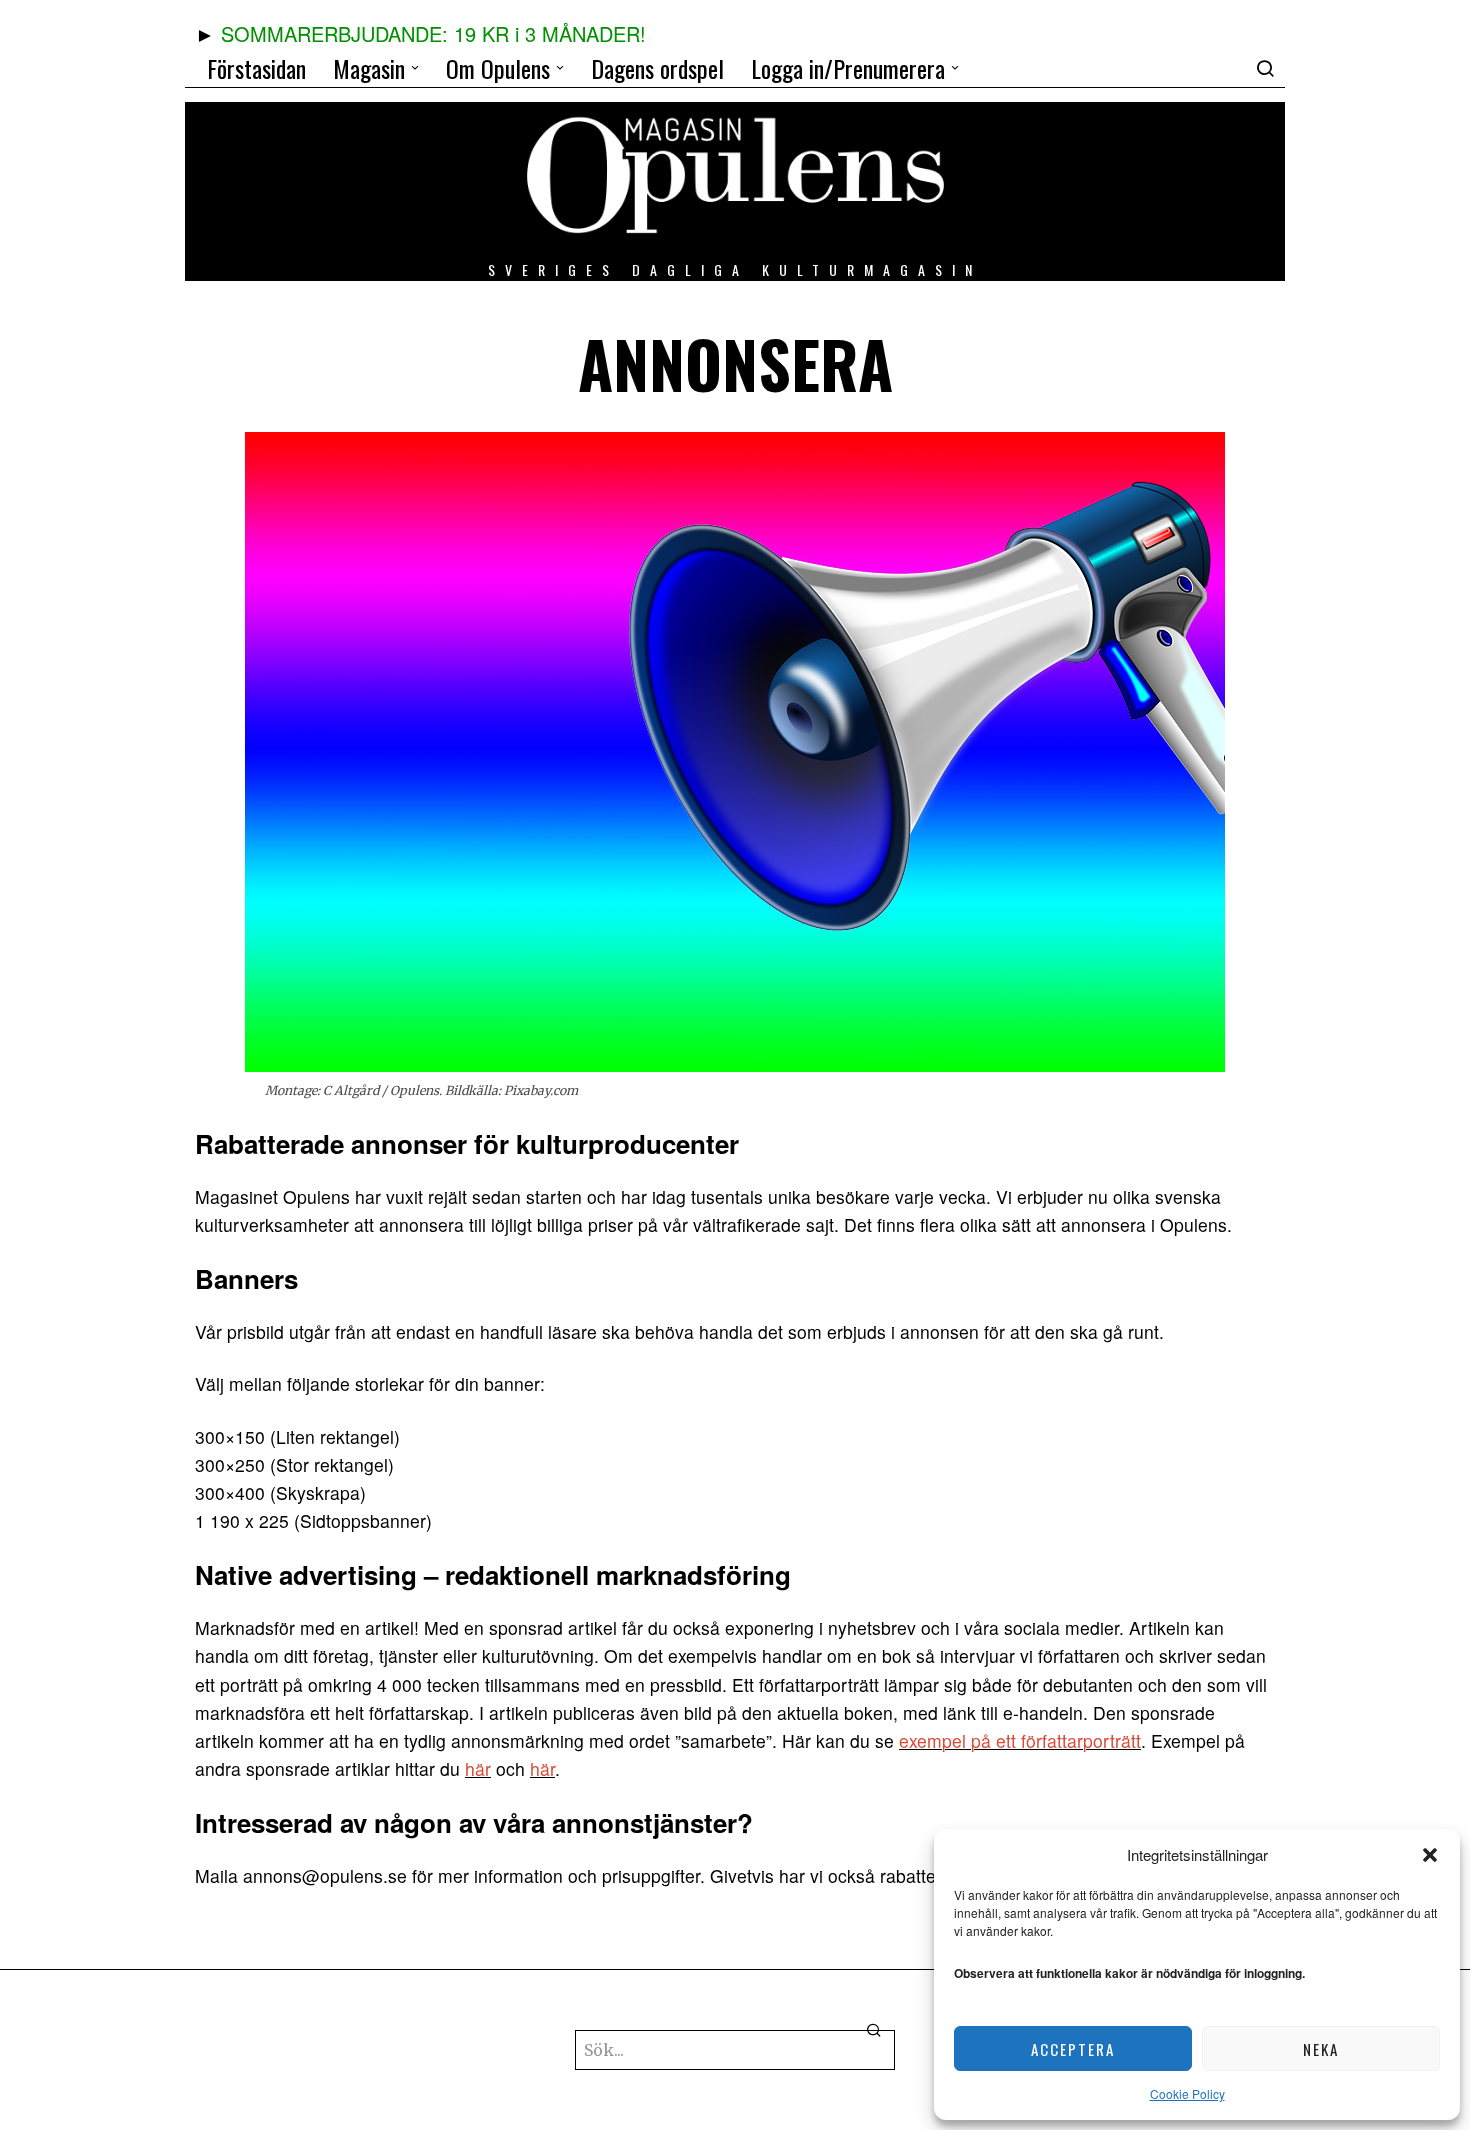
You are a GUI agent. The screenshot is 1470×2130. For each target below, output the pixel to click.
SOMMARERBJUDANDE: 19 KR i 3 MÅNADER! (433, 33)
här (478, 1768)
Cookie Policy (1187, 2093)
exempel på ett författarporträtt (1020, 1740)
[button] (1430, 1855)
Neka (1321, 2049)
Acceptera (1073, 2049)
